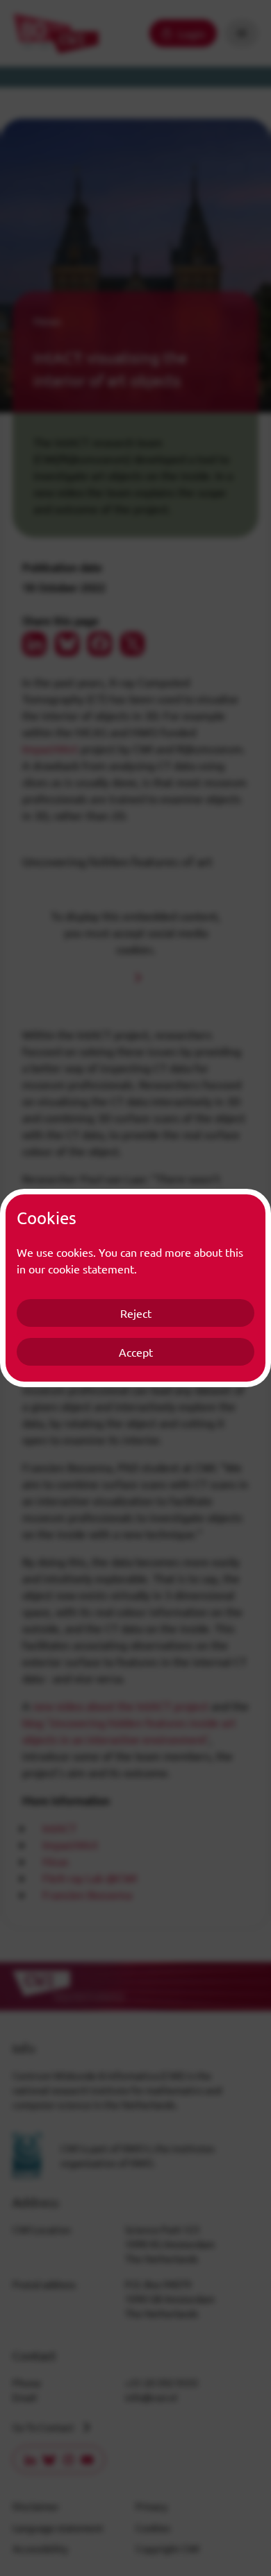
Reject (136, 1313)
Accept (136, 1352)
